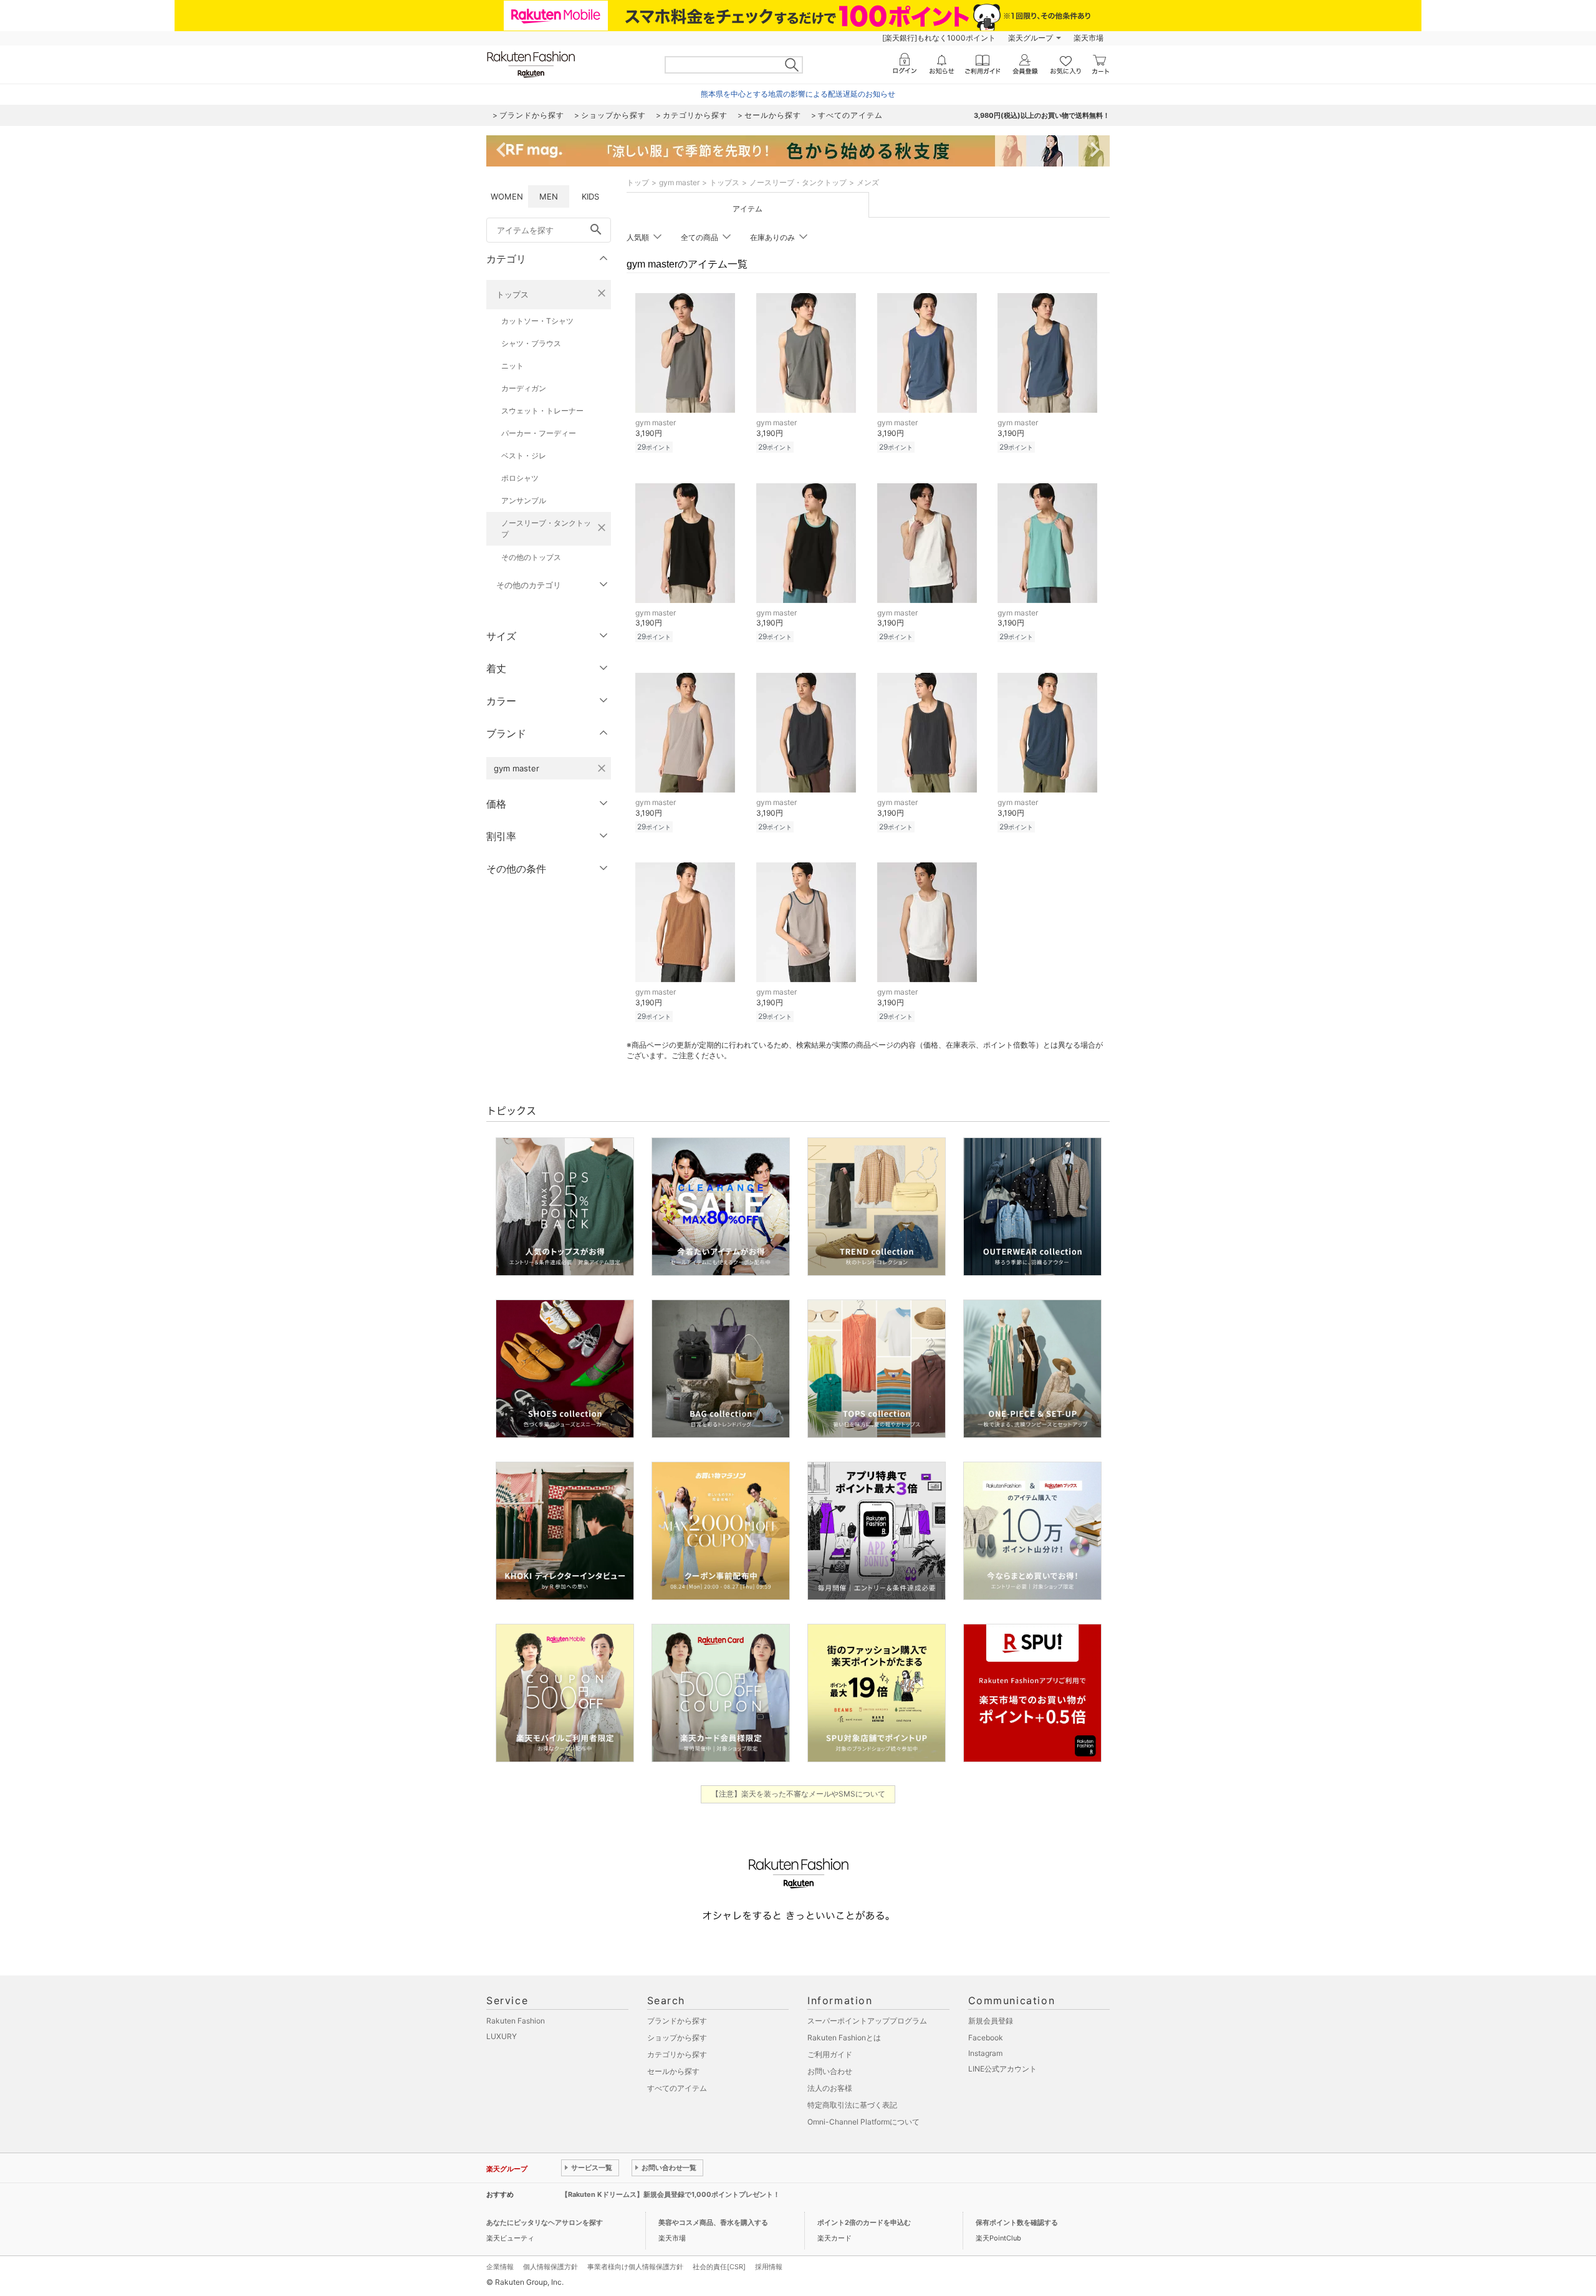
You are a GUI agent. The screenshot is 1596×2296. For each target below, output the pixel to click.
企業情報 (500, 2267)
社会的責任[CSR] (719, 2267)
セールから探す (673, 2071)
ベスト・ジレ (524, 456)
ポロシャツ (520, 478)
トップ (638, 182)
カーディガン (524, 388)
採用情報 (769, 2267)
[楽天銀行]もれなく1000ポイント (939, 38)
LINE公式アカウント (1002, 2069)
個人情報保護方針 (550, 2267)
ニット (512, 366)
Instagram (985, 2053)
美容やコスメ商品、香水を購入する (713, 2222)
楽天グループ (1031, 38)
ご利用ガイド (830, 2054)
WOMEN (507, 196)
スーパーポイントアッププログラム (867, 2021)
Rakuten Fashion (516, 2021)
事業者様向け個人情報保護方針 (635, 2267)
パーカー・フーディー (539, 433)
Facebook (986, 2038)
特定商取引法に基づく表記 (852, 2105)
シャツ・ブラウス (531, 343)
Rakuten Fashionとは (844, 2038)
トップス (512, 294)
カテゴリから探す (677, 2054)
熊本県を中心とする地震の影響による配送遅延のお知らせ (798, 94)
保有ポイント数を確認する (1017, 2222)
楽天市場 (1089, 38)
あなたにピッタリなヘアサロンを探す (545, 2222)
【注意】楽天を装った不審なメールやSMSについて (798, 1794)
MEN (549, 196)
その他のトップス (531, 557)
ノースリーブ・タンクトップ (546, 528)
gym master (679, 182)
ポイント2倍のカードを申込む (864, 2222)
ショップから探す (677, 2038)
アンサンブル (524, 500)
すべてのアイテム (677, 2088)
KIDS (590, 196)
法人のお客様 (830, 2088)
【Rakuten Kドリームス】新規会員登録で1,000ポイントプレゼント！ (671, 2194)
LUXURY (502, 2036)
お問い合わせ (830, 2071)
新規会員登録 (991, 2021)
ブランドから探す (677, 2021)
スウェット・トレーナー (542, 411)
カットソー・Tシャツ (537, 321)
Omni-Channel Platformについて (863, 2122)
